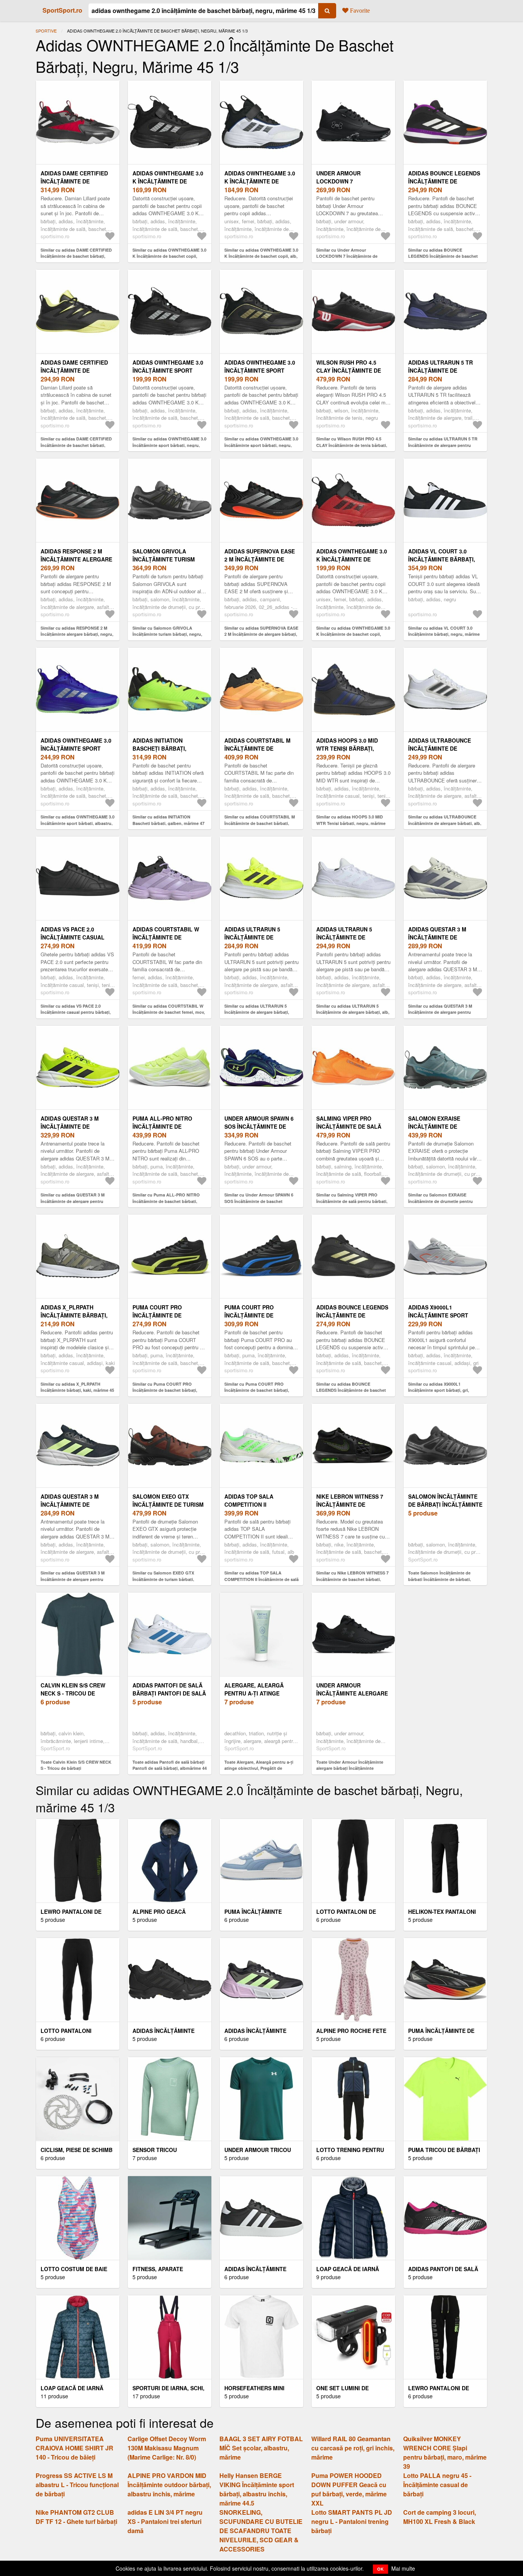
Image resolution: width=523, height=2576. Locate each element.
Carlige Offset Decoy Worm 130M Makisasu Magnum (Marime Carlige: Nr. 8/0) (167, 2448)
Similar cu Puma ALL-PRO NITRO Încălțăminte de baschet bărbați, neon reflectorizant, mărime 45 (166, 1201)
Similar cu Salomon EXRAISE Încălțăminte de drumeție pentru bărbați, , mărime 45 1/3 (440, 1201)
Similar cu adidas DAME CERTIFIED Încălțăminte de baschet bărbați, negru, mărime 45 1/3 (76, 256)
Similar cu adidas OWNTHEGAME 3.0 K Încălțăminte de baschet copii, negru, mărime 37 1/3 (169, 256)
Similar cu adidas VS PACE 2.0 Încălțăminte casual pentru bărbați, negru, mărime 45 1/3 (76, 1012)
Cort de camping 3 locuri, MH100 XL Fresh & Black (440, 2517)
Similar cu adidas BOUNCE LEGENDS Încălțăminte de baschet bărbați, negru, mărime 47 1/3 (443, 256)
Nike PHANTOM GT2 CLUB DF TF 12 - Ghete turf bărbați (76, 2517)
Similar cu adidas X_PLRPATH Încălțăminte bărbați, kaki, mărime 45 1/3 (77, 1390)
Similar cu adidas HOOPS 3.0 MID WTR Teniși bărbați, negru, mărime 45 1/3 (351, 823)
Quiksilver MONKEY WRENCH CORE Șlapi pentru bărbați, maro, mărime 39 (445, 2452)
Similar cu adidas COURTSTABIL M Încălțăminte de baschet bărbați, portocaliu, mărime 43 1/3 (260, 823)
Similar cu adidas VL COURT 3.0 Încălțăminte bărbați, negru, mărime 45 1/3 (444, 634)
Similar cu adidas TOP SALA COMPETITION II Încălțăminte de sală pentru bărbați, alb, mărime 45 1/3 (261, 1579)
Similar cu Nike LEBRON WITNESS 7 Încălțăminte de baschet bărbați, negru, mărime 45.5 (352, 1579)
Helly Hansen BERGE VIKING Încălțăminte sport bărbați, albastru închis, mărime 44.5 (257, 2489)
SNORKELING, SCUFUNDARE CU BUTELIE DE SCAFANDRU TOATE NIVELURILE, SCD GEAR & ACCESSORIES (261, 2531)
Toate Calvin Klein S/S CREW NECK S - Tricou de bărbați (76, 1765)
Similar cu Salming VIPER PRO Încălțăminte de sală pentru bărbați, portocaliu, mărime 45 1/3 (352, 1201)
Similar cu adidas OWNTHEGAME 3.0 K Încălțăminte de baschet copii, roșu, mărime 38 (353, 634)
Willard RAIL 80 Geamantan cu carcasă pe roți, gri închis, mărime (353, 2448)
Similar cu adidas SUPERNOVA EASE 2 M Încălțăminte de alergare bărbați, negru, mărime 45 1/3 (261, 634)
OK (380, 2569)
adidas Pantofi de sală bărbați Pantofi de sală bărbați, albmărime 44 (169, 1693)
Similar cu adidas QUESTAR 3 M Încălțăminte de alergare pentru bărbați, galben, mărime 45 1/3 (73, 1201)
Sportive (46, 31)
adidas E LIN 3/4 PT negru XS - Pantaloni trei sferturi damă (165, 2521)
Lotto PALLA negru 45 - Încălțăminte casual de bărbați (437, 2485)
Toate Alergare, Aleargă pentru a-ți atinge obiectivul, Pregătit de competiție (259, 1768)
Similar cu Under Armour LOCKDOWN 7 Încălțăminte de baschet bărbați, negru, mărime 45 (351, 256)
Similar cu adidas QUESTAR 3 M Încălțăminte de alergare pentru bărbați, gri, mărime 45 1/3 (440, 1012)
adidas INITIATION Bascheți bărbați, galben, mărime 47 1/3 (165, 748)
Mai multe (403, 2568)
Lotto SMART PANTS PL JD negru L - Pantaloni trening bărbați (352, 2521)
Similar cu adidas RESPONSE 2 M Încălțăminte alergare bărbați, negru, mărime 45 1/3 (77, 634)
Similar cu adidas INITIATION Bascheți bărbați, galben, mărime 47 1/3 (168, 823)
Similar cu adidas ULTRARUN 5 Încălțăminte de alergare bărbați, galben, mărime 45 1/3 (257, 1012)
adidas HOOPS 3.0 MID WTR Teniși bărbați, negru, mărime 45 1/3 (347, 748)
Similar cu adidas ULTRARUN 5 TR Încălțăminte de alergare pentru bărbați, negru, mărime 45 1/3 (443, 445)
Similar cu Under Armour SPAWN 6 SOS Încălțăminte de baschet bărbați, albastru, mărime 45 (259, 1201)
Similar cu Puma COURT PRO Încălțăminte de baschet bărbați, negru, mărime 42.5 (257, 1390)
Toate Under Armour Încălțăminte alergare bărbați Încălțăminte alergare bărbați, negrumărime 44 (350, 1768)
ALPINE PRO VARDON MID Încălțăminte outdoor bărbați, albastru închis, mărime (169, 2485)
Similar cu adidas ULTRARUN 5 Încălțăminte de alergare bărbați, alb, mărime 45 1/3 (353, 1012)
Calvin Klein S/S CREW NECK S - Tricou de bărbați (73, 1693)
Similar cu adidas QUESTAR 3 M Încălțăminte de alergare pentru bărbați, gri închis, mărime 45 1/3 (73, 1579)
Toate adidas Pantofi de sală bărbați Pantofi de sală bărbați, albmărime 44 (170, 1765)
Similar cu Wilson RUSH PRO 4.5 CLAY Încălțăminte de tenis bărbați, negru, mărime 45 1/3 (352, 445)
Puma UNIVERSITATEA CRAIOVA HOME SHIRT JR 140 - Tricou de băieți (74, 2448)
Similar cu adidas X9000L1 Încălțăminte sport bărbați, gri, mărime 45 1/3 (439, 1390)
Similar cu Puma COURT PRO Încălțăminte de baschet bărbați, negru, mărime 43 (165, 1390)
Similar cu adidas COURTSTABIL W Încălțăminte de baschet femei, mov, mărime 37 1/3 (169, 1012)
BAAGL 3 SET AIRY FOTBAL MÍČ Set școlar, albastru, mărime (261, 2448)
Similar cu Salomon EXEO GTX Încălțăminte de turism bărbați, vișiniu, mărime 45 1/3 (163, 1579)
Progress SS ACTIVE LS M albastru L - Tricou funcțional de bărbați (77, 2485)
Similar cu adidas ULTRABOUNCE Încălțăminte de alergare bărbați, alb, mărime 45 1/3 (445, 823)
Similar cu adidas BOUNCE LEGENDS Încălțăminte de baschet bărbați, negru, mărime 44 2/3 (351, 1390)
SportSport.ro (62, 10)
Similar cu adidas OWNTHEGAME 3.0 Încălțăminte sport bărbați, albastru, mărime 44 (78, 823)
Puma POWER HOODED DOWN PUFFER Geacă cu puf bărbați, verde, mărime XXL (349, 2489)
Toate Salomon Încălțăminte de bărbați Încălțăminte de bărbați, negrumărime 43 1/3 (440, 1579)
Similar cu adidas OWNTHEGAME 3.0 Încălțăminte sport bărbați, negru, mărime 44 (169, 445)
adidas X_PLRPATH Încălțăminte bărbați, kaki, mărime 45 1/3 (74, 1315)
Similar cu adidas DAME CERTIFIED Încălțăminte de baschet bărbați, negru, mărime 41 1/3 (76, 445)
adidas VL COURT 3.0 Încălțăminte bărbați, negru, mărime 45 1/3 (442, 559)
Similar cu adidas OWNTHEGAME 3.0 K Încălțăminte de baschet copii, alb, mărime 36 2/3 (261, 256)
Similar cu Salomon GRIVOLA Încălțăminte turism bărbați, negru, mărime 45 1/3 (167, 634)
